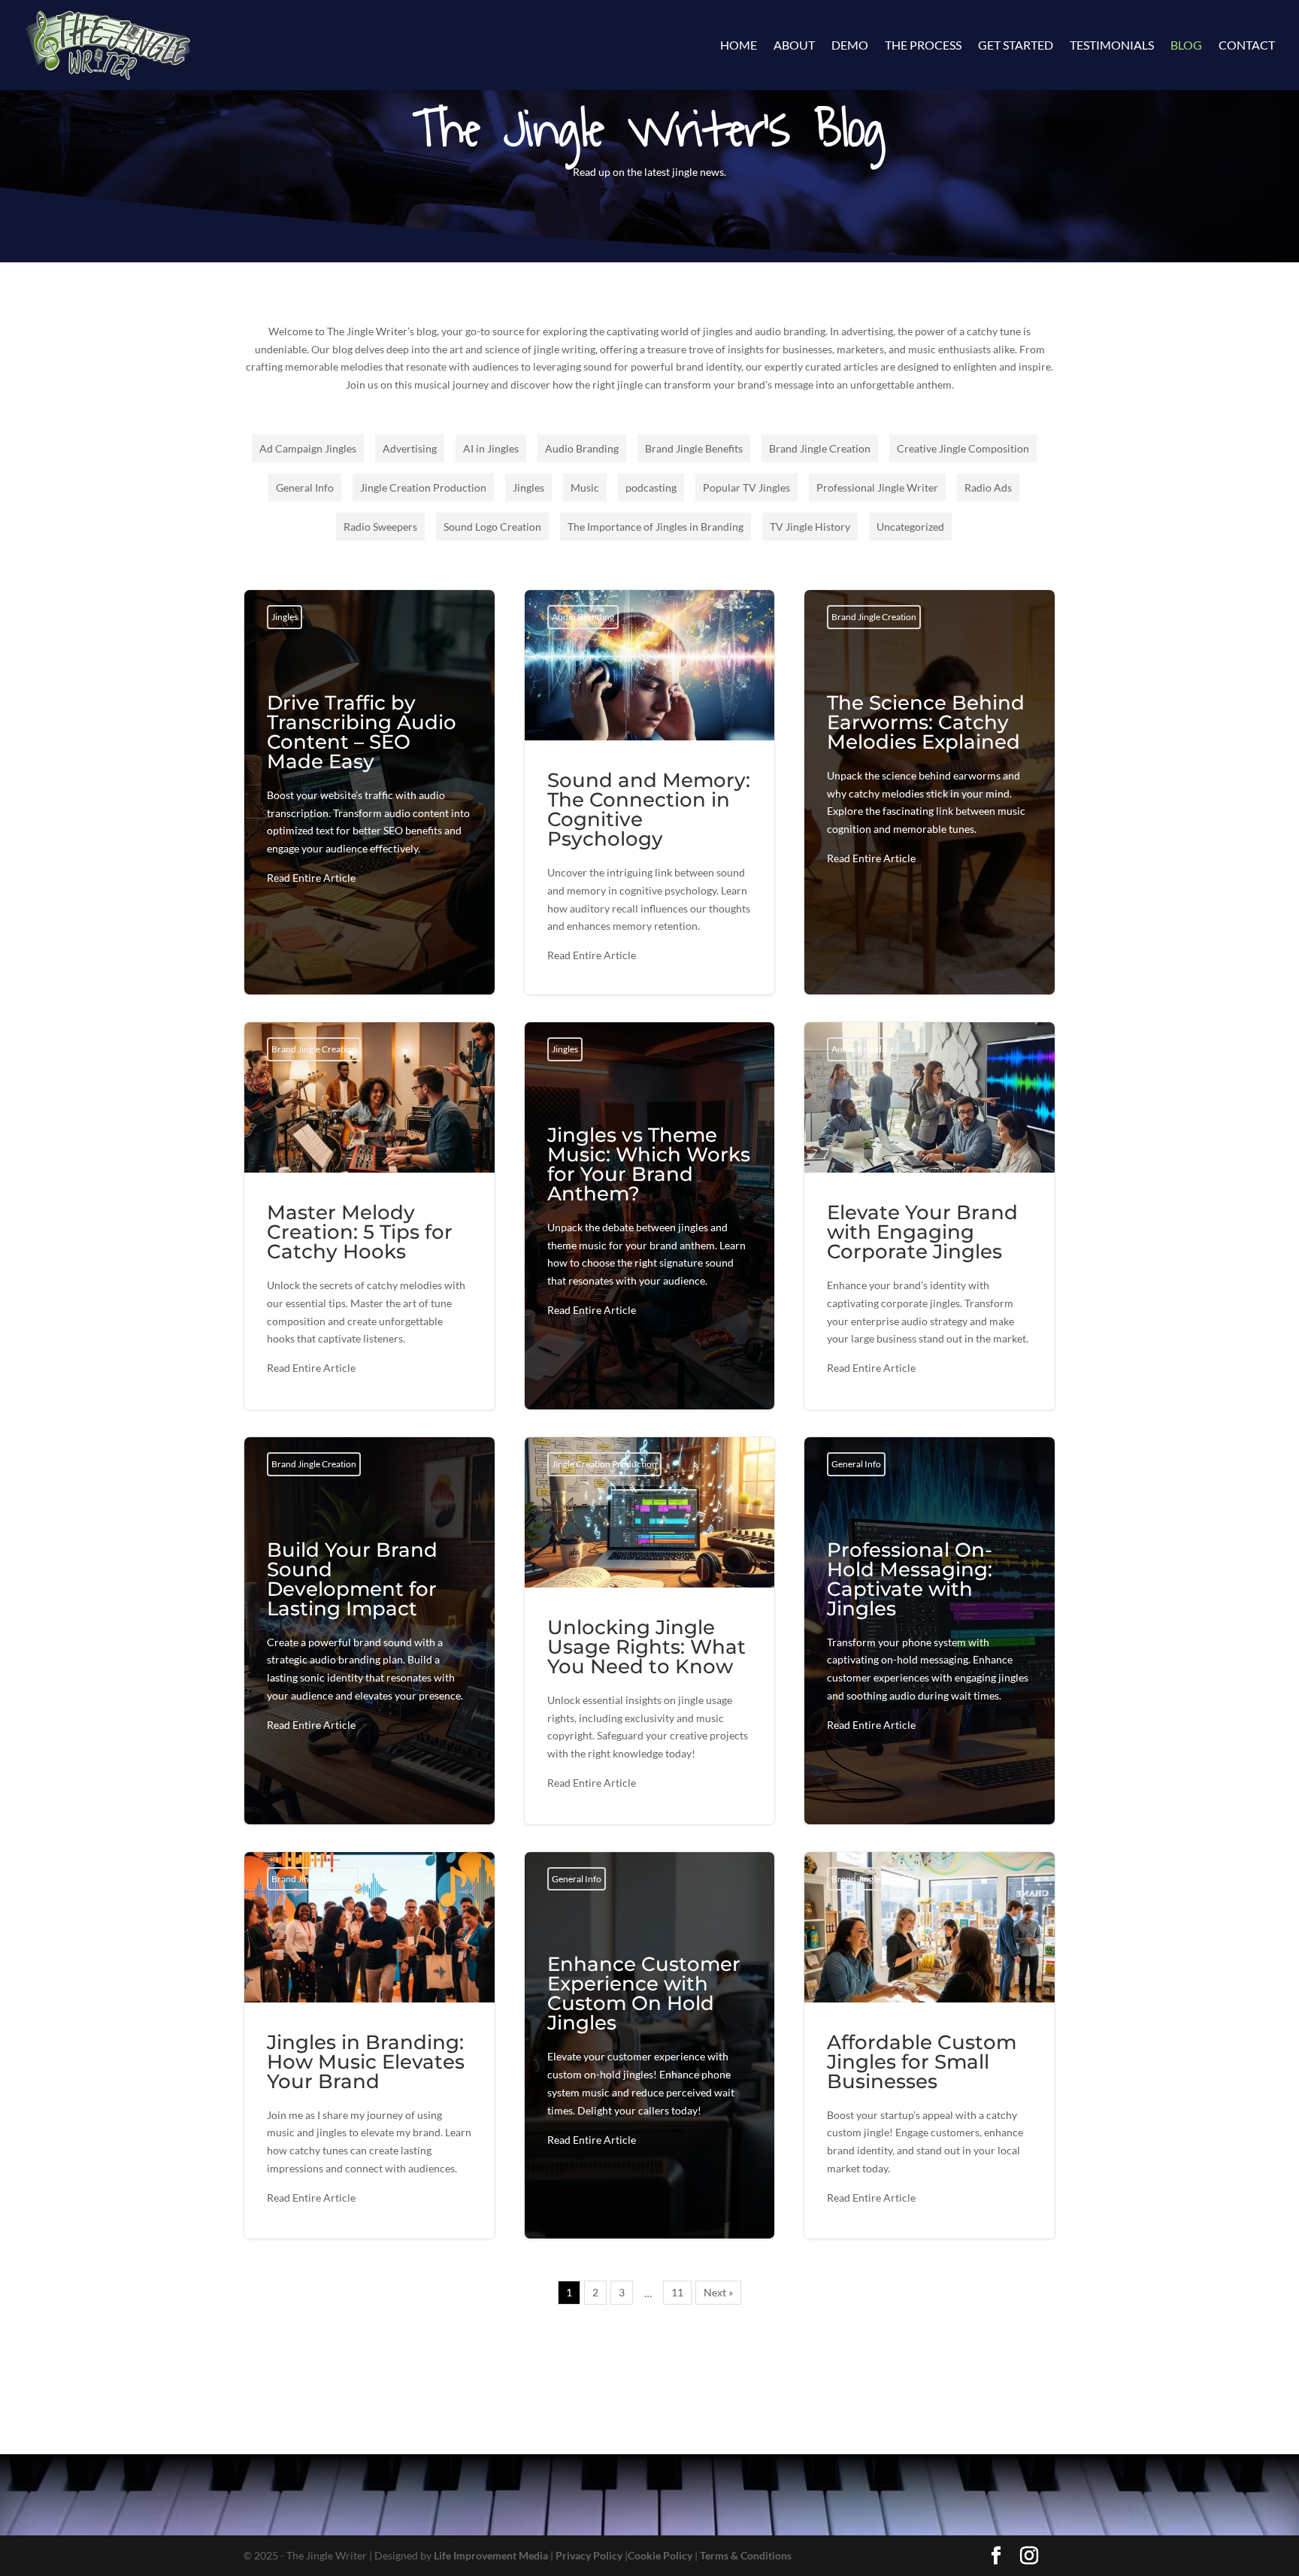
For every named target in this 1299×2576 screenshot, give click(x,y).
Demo (850, 46)
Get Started (1016, 46)
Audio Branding (582, 448)
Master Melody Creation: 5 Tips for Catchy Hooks (369, 1216)
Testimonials (1112, 46)
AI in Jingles (491, 448)
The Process (923, 46)
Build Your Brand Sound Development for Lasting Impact (369, 1641)
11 (677, 2292)
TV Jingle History (810, 527)
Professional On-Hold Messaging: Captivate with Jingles (930, 1641)
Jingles (528, 487)
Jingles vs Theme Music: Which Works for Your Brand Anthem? (650, 1226)
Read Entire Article (311, 878)
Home (739, 46)
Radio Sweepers (380, 527)
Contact (1247, 46)
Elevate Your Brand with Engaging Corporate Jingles (930, 1216)
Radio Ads (988, 487)
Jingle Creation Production (423, 487)
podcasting (651, 487)
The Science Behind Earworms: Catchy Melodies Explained (930, 784)
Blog (1186, 46)
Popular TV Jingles (746, 487)
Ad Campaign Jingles (308, 448)
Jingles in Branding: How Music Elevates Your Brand (369, 2046)
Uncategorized (910, 527)
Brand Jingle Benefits (694, 448)
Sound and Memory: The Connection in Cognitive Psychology (650, 792)
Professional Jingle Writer (877, 487)
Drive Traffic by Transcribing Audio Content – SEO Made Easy (369, 794)
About (794, 46)
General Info (305, 487)
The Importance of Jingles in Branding (656, 527)
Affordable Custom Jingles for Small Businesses (930, 2046)
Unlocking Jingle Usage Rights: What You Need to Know (650, 1631)
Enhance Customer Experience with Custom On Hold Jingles (650, 2055)
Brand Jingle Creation (820, 448)
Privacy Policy (589, 2555)
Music (585, 487)
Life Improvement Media (491, 2555)
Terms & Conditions (746, 2555)
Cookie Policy (660, 2555)
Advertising (410, 448)
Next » (718, 2292)
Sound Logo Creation (492, 527)
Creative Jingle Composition (963, 448)
